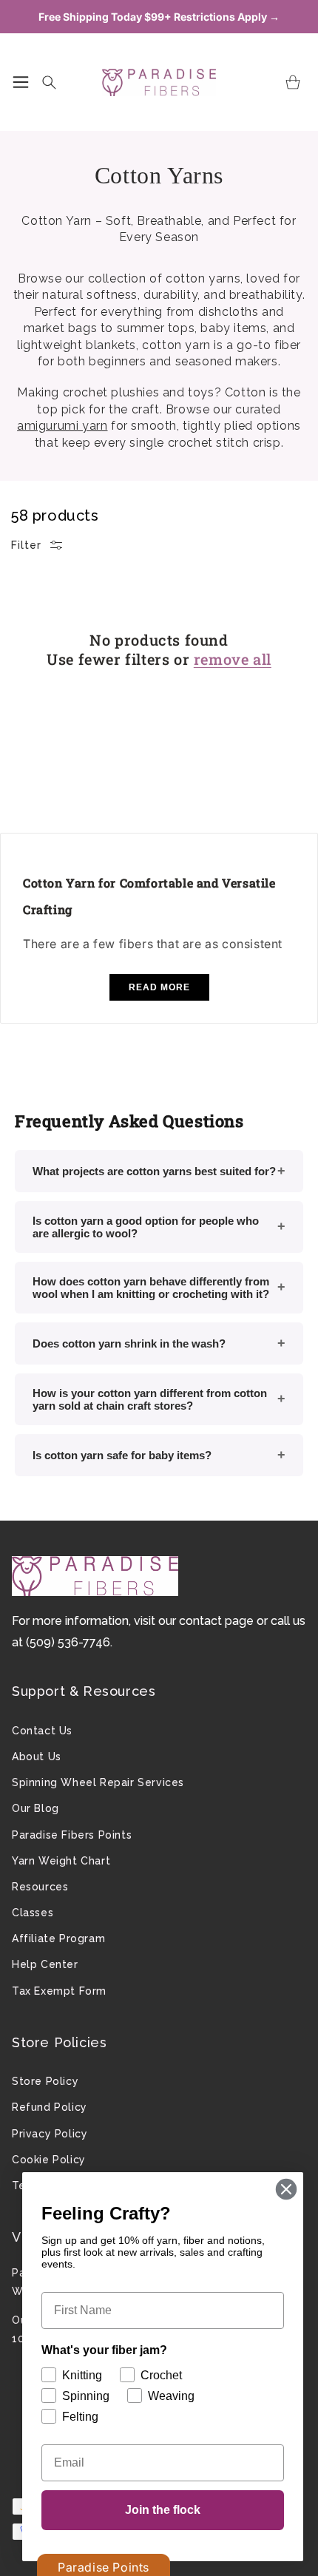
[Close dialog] (286, 2189)
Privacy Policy (50, 2134)
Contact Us (42, 1731)
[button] (21, 82)
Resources (40, 1887)
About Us (37, 1757)
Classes (33, 1913)
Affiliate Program (58, 1938)
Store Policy (45, 2081)
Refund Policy (50, 2107)
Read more (159, 987)
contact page (216, 1621)
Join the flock (163, 2510)
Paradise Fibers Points (72, 1835)
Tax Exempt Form (59, 1991)
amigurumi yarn (62, 426)
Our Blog (35, 1808)
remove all (233, 659)
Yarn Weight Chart (61, 1861)
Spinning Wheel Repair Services (98, 1782)
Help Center (45, 1964)
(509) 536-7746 (68, 1642)
